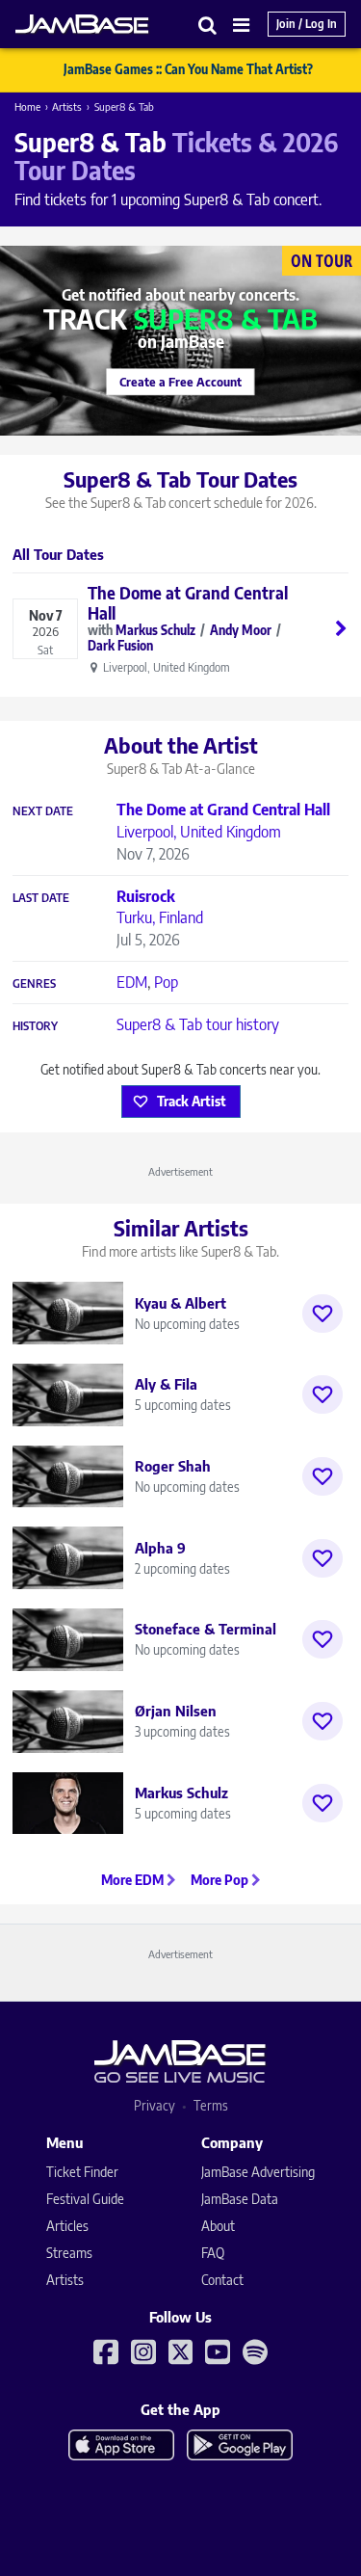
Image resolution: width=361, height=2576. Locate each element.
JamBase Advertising (258, 2172)
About (218, 2226)
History (35, 1026)
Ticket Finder (82, 2172)
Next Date (43, 811)
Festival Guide (85, 2199)
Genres (34, 984)
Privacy (155, 2105)
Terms (211, 2105)
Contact (222, 2280)
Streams (69, 2253)
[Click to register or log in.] (322, 1314)
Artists (67, 106)
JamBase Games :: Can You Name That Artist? (188, 69)
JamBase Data (240, 2199)
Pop (166, 982)
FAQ (213, 2253)
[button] (208, 25)
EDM (132, 982)
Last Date (41, 898)
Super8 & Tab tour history (198, 1024)
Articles (67, 2226)
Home (27, 106)
